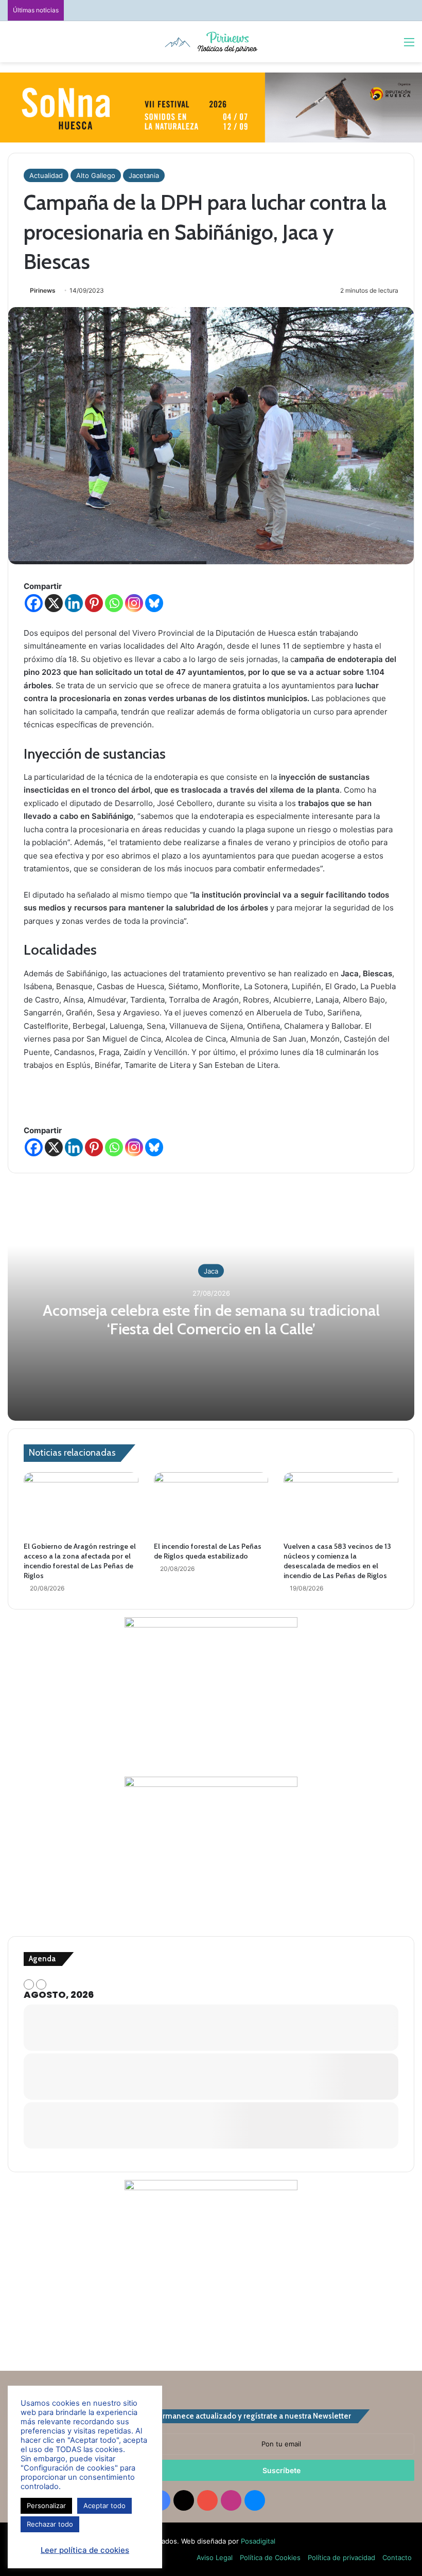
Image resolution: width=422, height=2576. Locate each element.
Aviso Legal (215, 2557)
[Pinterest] (94, 603)
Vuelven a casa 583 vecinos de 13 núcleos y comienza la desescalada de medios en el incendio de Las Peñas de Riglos (337, 1561)
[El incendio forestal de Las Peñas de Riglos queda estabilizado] (211, 1505)
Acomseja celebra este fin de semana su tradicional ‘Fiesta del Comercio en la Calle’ (211, 1319)
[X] (54, 603)
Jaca (211, 1271)
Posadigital (258, 2541)
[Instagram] (134, 603)
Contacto (397, 2557)
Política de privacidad (341, 2557)
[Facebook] (34, 603)
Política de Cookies (270, 2557)
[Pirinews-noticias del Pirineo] (211, 42)
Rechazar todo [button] (50, 2524)
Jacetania (144, 175)
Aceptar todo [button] (104, 2506)
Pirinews (43, 290)
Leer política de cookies (85, 2550)
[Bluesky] (154, 603)
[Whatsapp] (114, 603)
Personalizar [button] (46, 2506)
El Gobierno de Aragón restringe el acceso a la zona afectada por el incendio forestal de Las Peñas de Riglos (80, 1561)
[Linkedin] (74, 603)
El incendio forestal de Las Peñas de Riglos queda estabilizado (208, 1551)
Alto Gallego (96, 175)
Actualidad (46, 175)
